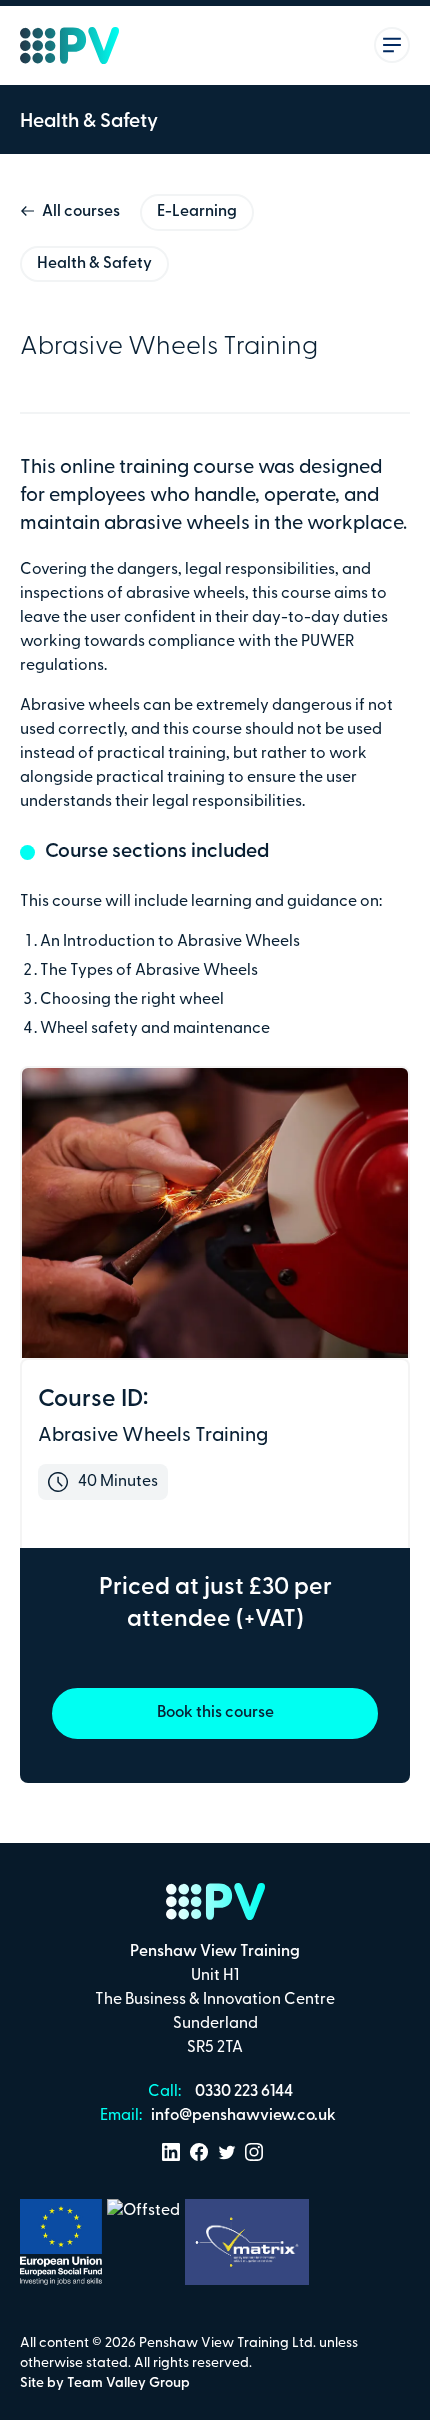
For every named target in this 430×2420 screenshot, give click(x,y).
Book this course (215, 1713)
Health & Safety (94, 264)
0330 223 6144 (242, 2092)
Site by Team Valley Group (105, 2383)
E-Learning (197, 212)
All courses (81, 212)
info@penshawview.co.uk (242, 2116)
